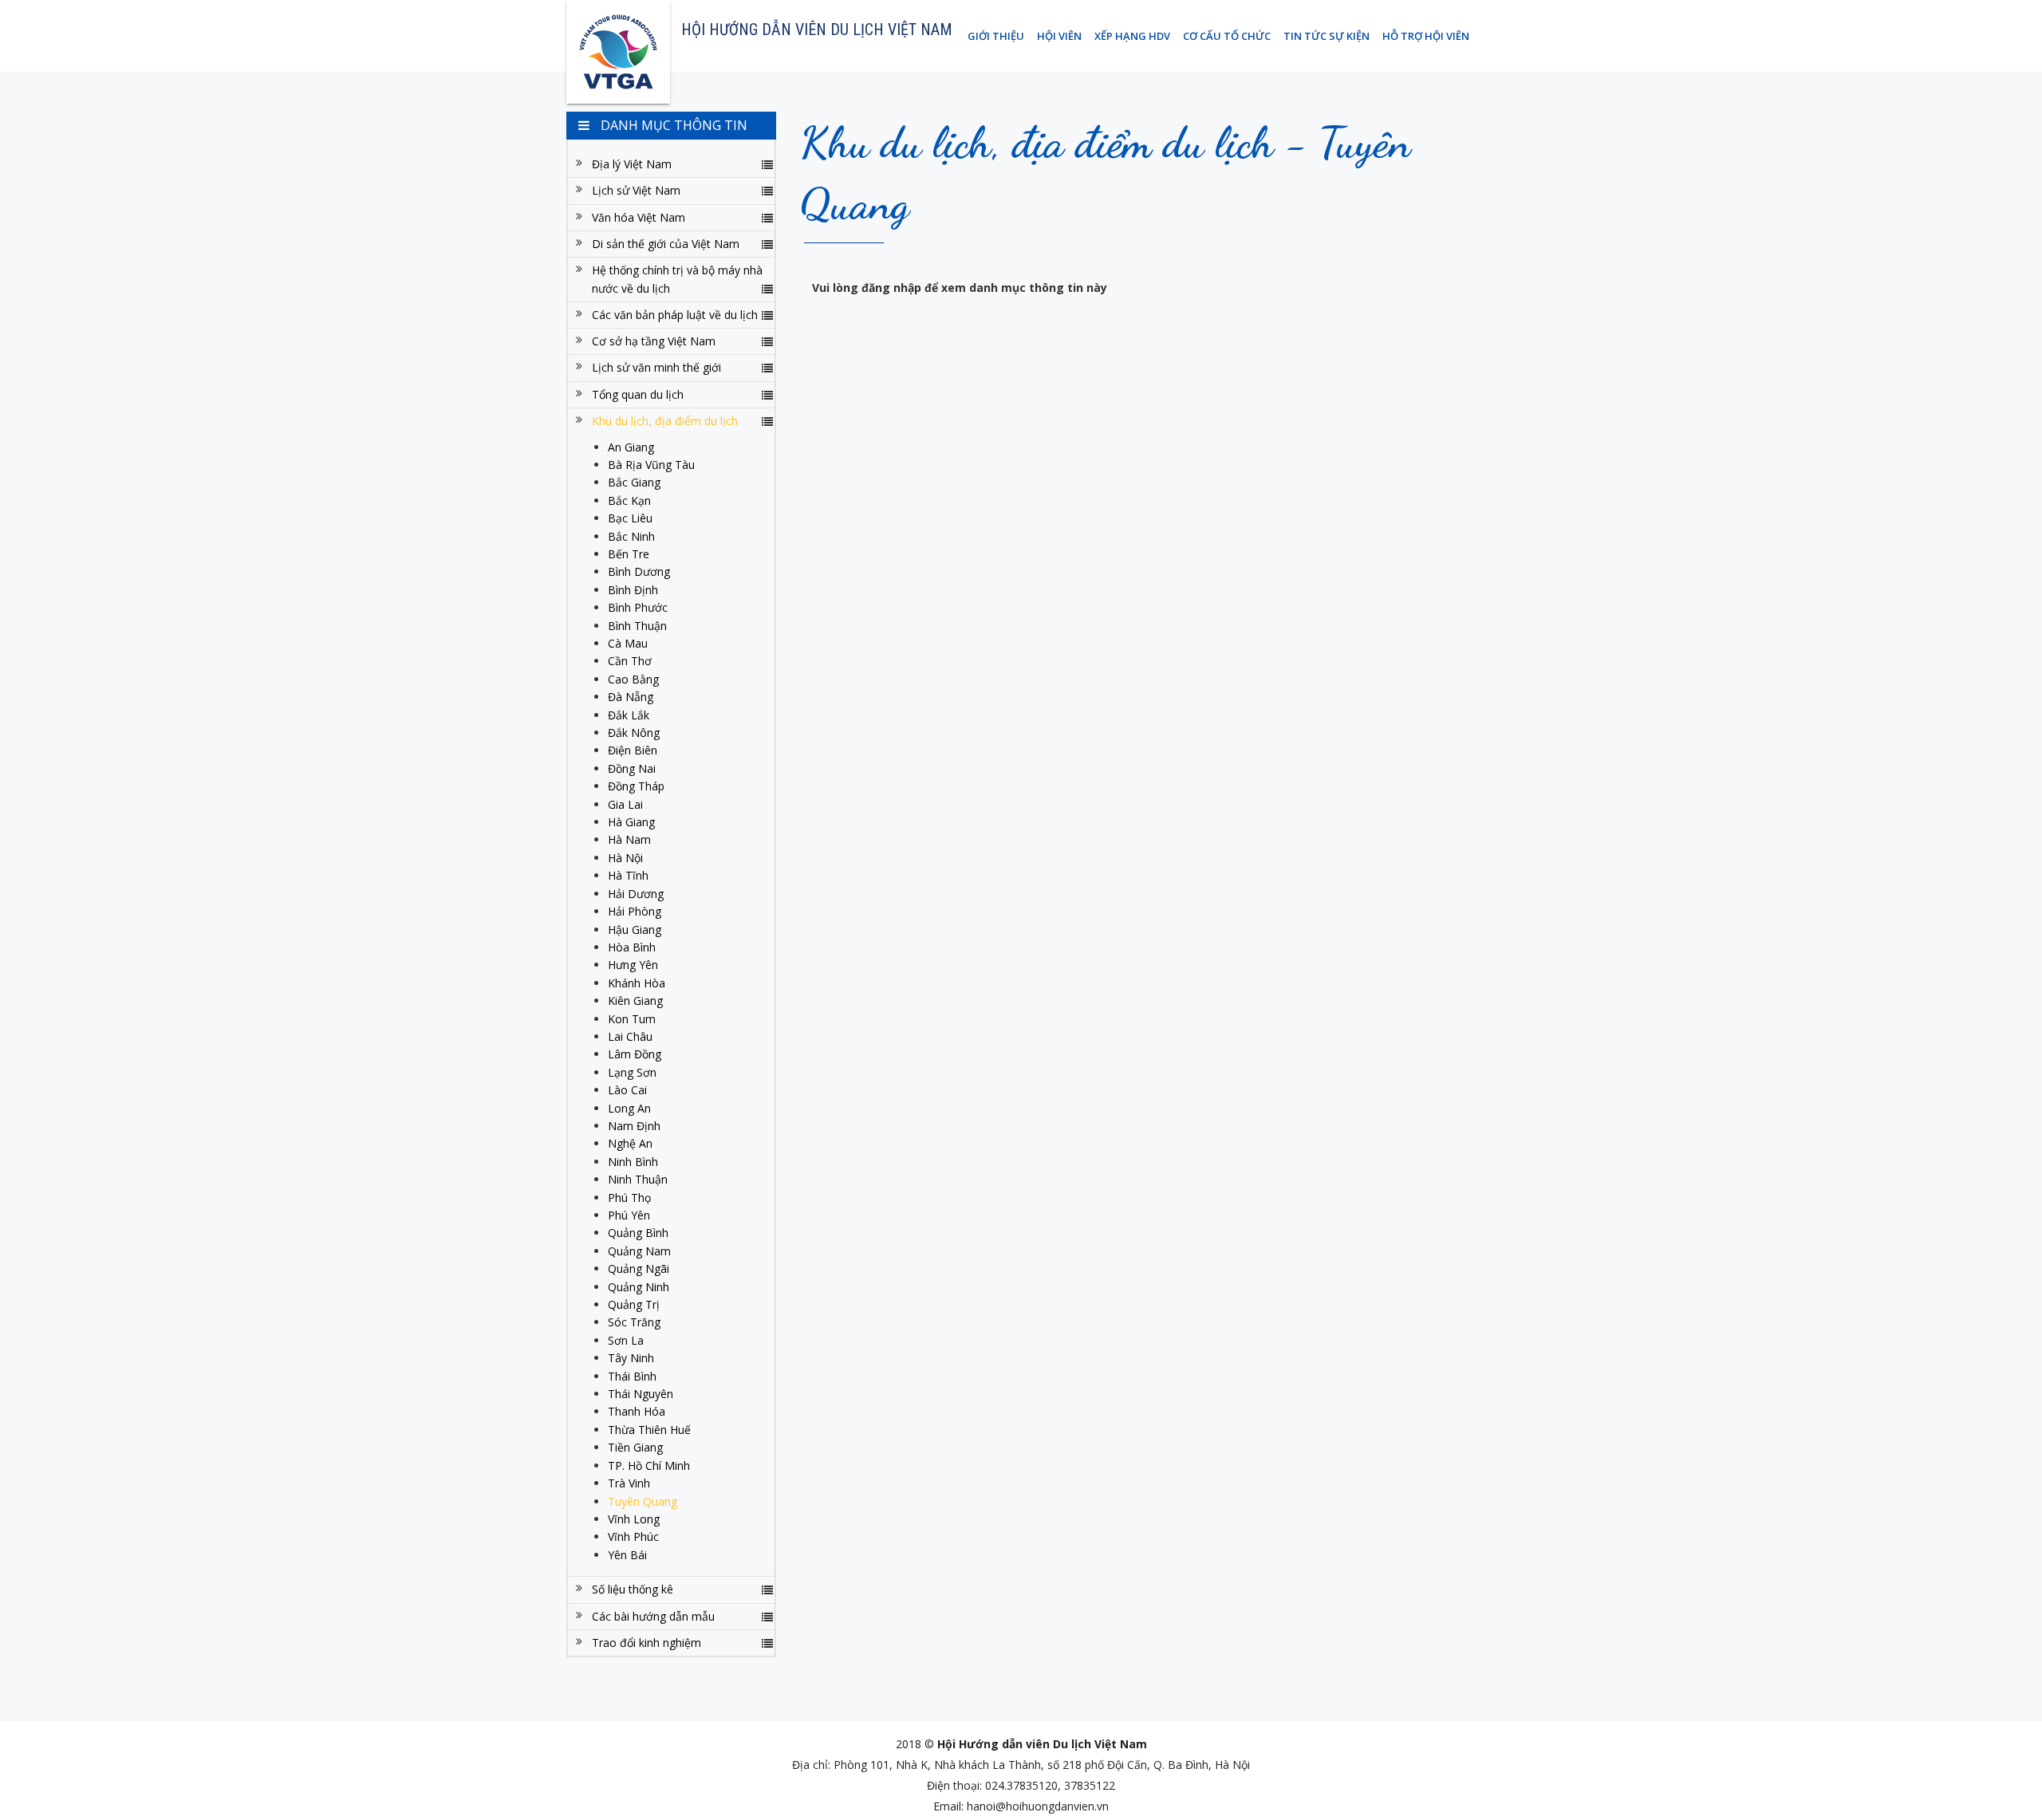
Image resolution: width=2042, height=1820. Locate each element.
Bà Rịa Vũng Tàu (651, 465)
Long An (629, 1108)
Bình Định (633, 590)
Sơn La (626, 1340)
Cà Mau (628, 643)
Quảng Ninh (639, 1287)
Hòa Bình (632, 947)
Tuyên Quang (643, 1501)
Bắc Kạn (629, 500)
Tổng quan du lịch (638, 394)
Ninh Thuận (638, 1179)
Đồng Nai (632, 768)
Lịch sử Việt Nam (636, 190)
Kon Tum (632, 1019)
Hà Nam (629, 839)
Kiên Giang (635, 1001)
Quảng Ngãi (639, 1268)
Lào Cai (627, 1090)
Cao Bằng (633, 679)
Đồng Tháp (636, 786)
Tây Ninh (631, 1358)
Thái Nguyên (641, 1394)
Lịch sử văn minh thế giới (656, 367)
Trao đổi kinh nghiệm (647, 1643)
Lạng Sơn (632, 1072)
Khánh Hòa (637, 983)
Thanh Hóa (637, 1411)
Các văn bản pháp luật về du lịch (675, 315)
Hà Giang (631, 822)
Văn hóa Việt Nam (639, 217)
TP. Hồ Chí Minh (649, 1465)
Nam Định (634, 1126)
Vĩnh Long (634, 1519)
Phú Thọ (629, 1198)
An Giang (631, 447)
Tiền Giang (635, 1447)
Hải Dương (636, 894)
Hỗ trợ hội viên (1426, 36)
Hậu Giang (635, 930)
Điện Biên (633, 750)
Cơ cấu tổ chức (1227, 36)
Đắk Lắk (629, 715)
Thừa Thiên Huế (649, 1430)
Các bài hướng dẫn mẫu (653, 1616)
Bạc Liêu (630, 518)
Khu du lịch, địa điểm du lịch (665, 421)
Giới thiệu (996, 36)
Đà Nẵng (631, 697)
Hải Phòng (635, 911)
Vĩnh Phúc (633, 1536)
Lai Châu (630, 1036)
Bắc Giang (634, 482)
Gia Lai (625, 804)
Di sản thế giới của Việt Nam (666, 244)
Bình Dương (639, 571)
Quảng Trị (634, 1304)
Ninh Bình (633, 1162)
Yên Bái (627, 1555)
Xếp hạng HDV (1132, 36)
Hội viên (1059, 36)
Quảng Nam (639, 1251)
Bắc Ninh (631, 536)
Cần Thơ (630, 661)
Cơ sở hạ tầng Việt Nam (654, 341)
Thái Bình (632, 1376)
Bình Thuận (637, 626)
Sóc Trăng (634, 1322)
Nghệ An (630, 1143)
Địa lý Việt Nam (632, 164)
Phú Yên (629, 1215)
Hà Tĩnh (628, 875)
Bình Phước (638, 607)
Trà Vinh (629, 1483)
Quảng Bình (638, 1233)
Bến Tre (629, 554)
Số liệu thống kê (633, 1589)
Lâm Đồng (635, 1054)
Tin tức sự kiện (1327, 36)
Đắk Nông (634, 733)
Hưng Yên (633, 965)
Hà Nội (625, 858)
